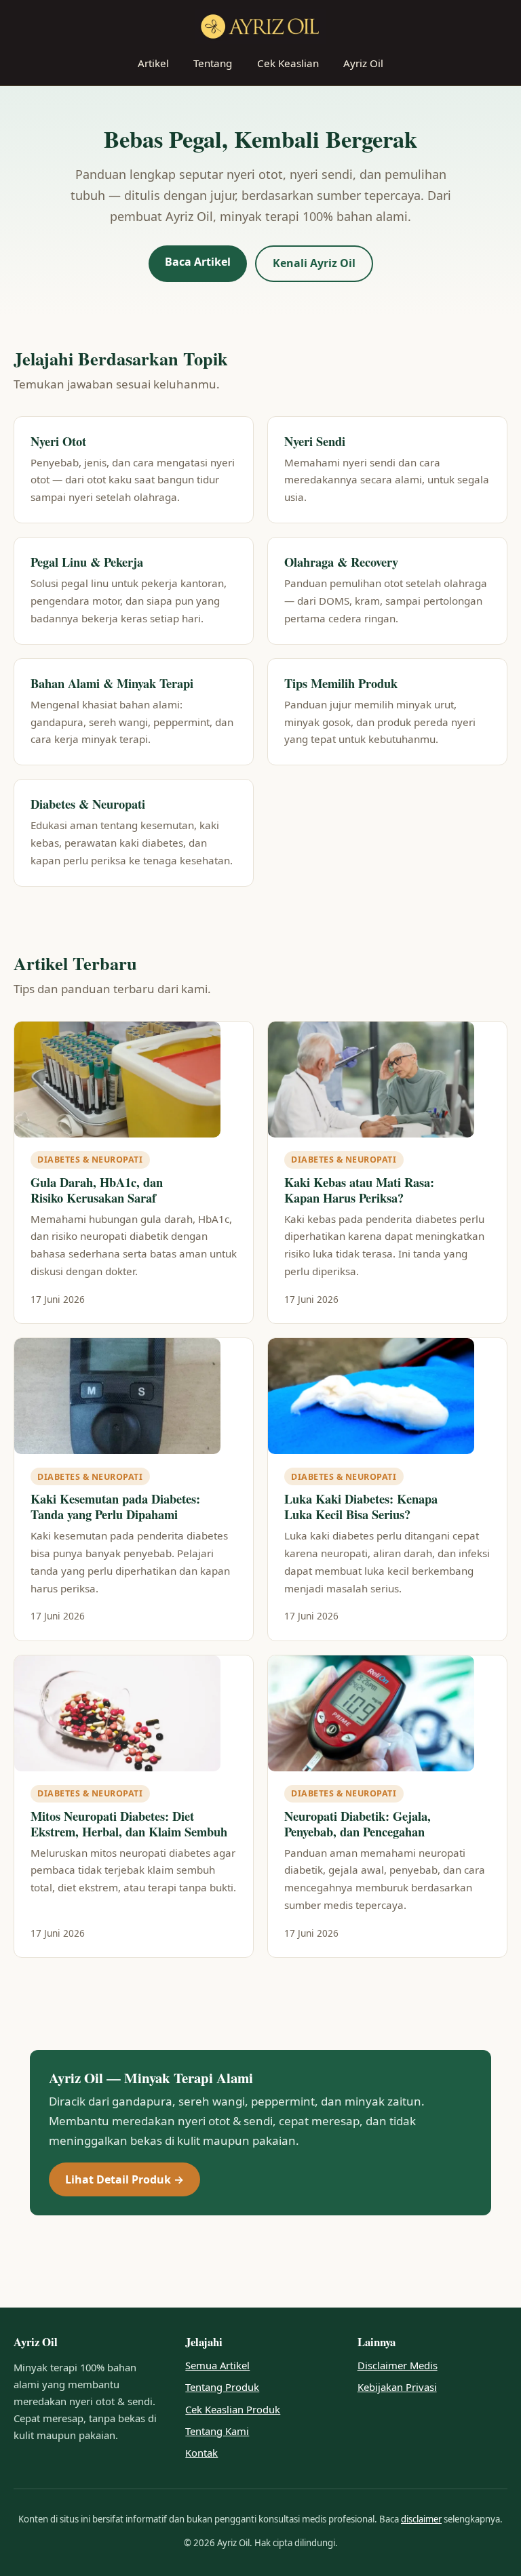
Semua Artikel (217, 2365)
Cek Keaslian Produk (233, 2409)
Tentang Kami (217, 2431)
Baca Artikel (198, 262)
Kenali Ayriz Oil (314, 263)
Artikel (153, 63)
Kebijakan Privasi (397, 2387)
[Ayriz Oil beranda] (260, 26)
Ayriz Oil (363, 63)
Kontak (201, 2453)
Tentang (213, 63)
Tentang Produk (222, 2387)
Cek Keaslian (288, 63)
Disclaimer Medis (398, 2365)
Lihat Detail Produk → (124, 2179)
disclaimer (421, 2519)
